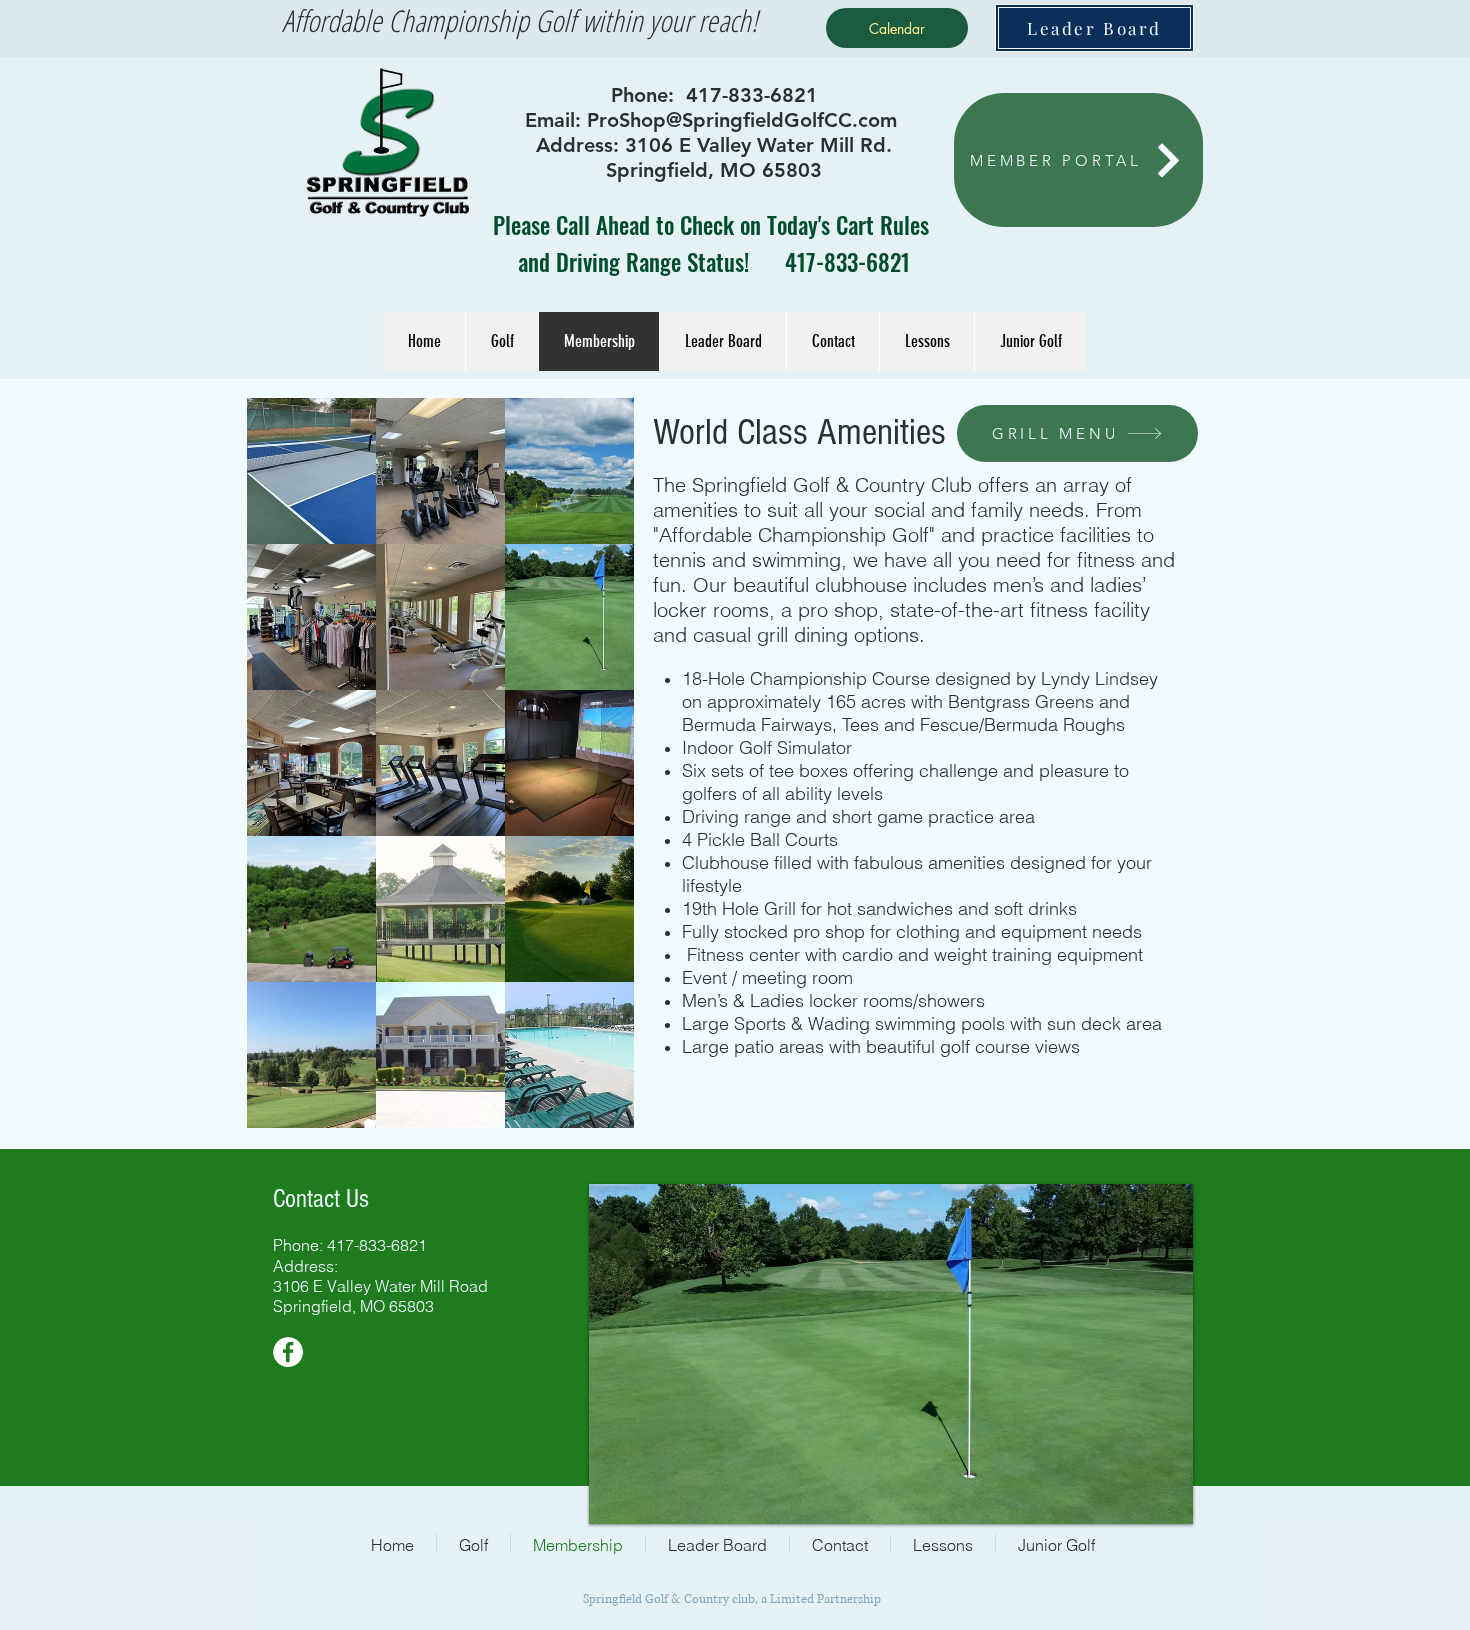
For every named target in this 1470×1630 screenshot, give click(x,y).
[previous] (283, 773)
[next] (597, 773)
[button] (311, 471)
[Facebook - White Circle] (288, 1352)
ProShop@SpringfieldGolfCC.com (742, 120)
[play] (591, 1110)
